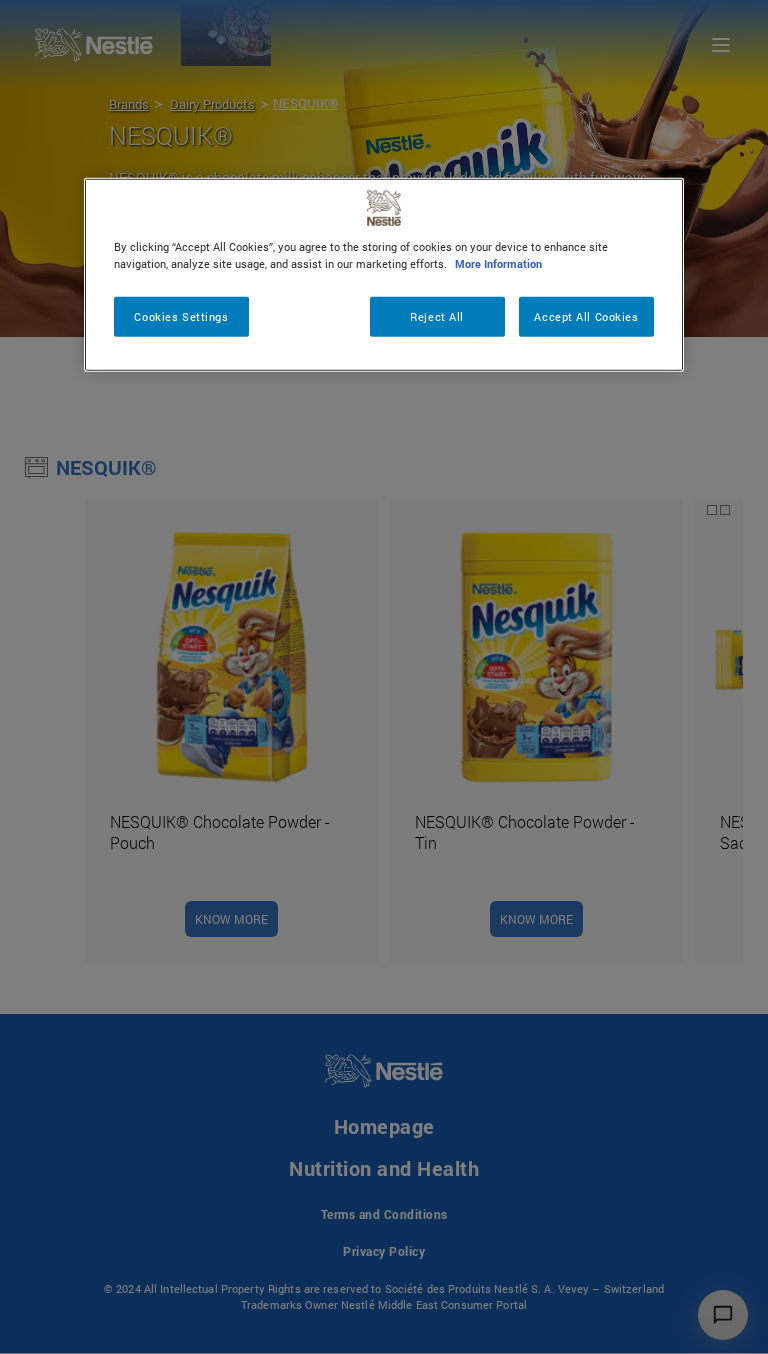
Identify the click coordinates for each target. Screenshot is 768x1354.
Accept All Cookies (586, 316)
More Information (498, 263)
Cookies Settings (181, 316)
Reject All (437, 316)
